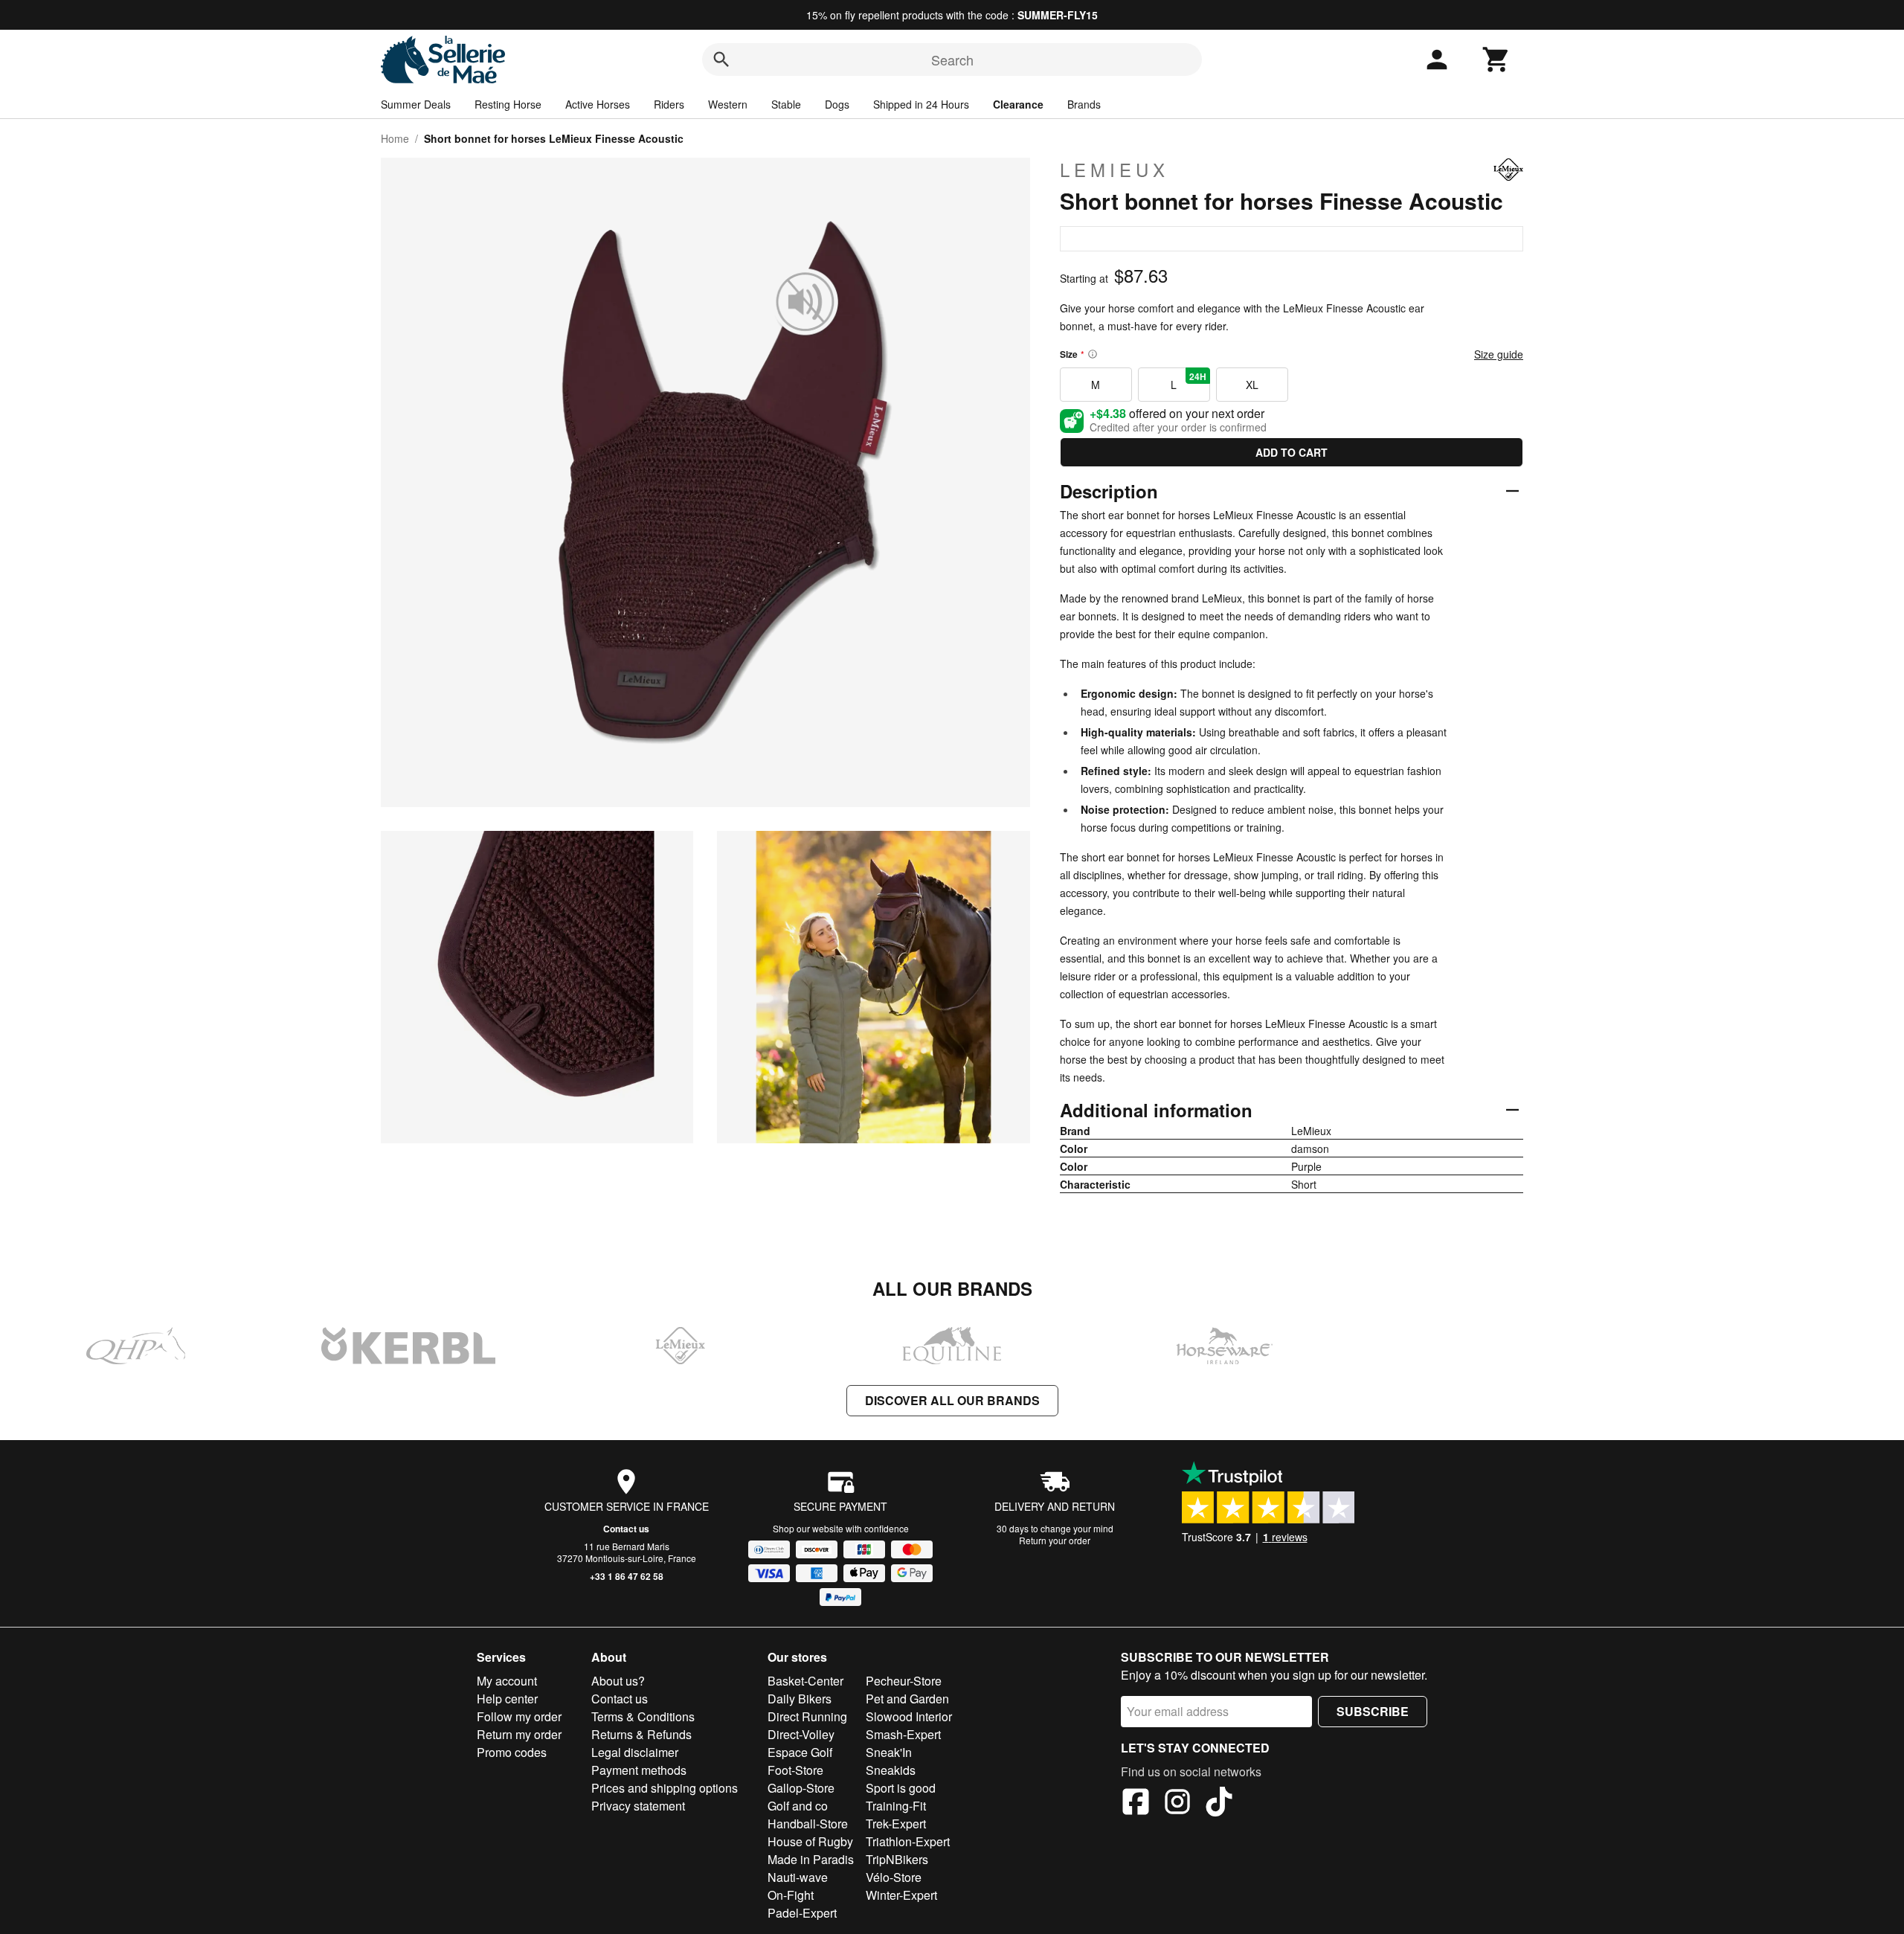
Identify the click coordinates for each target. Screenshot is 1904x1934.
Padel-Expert (802, 1913)
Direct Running (807, 1716)
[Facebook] (1136, 1804)
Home (395, 138)
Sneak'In (889, 1752)
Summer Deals (416, 104)
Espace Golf (800, 1752)
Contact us (626, 1529)
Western (728, 104)
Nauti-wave (798, 1877)
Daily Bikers (800, 1699)
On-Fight (791, 1895)
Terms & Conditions (643, 1716)
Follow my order (519, 1716)
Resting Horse (508, 104)
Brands (1084, 104)
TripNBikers (897, 1859)
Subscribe (1373, 1711)
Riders (669, 104)
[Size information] (1093, 354)
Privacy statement (638, 1806)
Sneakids (891, 1770)
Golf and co (798, 1806)
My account (507, 1681)
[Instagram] (1177, 1804)
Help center (507, 1699)
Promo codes (512, 1752)
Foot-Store (795, 1770)
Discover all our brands (952, 1400)
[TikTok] (1219, 1804)
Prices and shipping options (665, 1788)
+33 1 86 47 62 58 (627, 1576)
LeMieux (1115, 170)
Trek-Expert (896, 1824)
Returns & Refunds (641, 1734)
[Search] (721, 60)
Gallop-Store (801, 1788)
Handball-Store (808, 1824)
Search (952, 60)
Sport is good (901, 1788)
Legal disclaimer (635, 1752)
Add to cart (1292, 452)
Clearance (1018, 104)
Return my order (519, 1734)
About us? (618, 1681)
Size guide (1499, 354)
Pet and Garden (907, 1699)
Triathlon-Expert (908, 1841)
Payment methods (639, 1770)
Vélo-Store (894, 1877)
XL (1252, 385)
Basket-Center (805, 1681)
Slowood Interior (909, 1716)
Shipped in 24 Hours (921, 104)
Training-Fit (896, 1806)
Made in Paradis (811, 1859)
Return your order (1055, 1540)
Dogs (837, 104)
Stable (786, 104)
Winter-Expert (901, 1895)
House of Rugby (810, 1841)
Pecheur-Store (904, 1681)
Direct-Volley (801, 1734)
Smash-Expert (903, 1734)
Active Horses (598, 104)
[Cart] (1496, 60)
